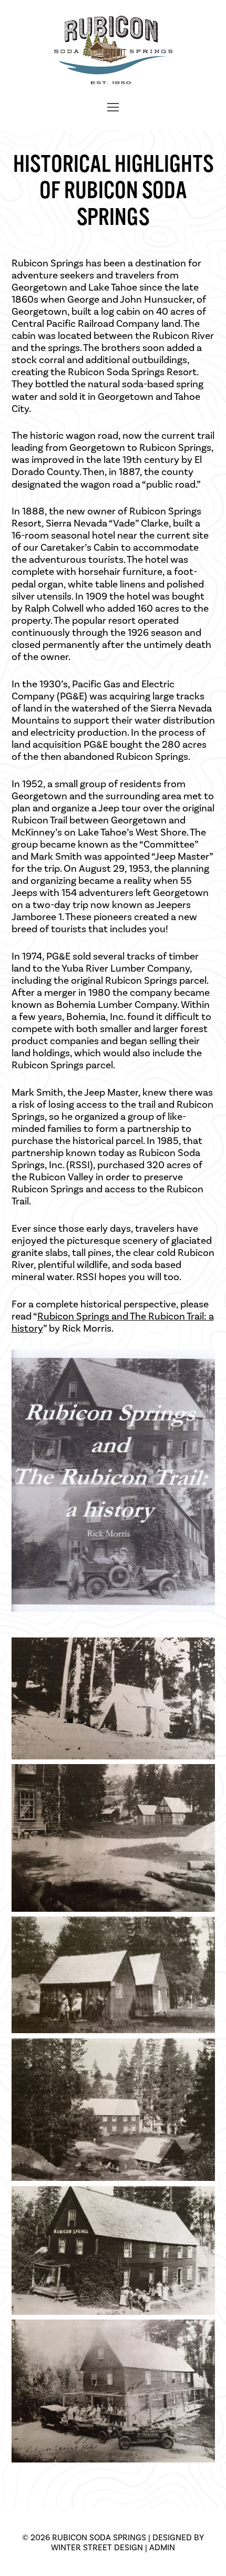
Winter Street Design (97, 2547)
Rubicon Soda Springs (99, 2537)
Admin (162, 2547)
